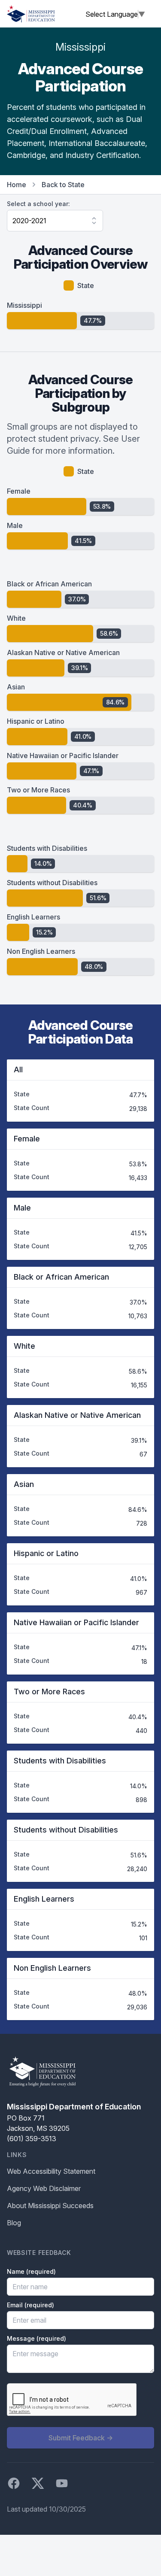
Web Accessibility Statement (51, 2171)
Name (31, 2271)
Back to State (63, 185)
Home (17, 185)
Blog (14, 2223)
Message (36, 2338)
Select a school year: (38, 204)
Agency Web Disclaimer (44, 2188)
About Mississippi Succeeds (50, 2206)
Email (30, 2305)
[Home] (31, 14)
